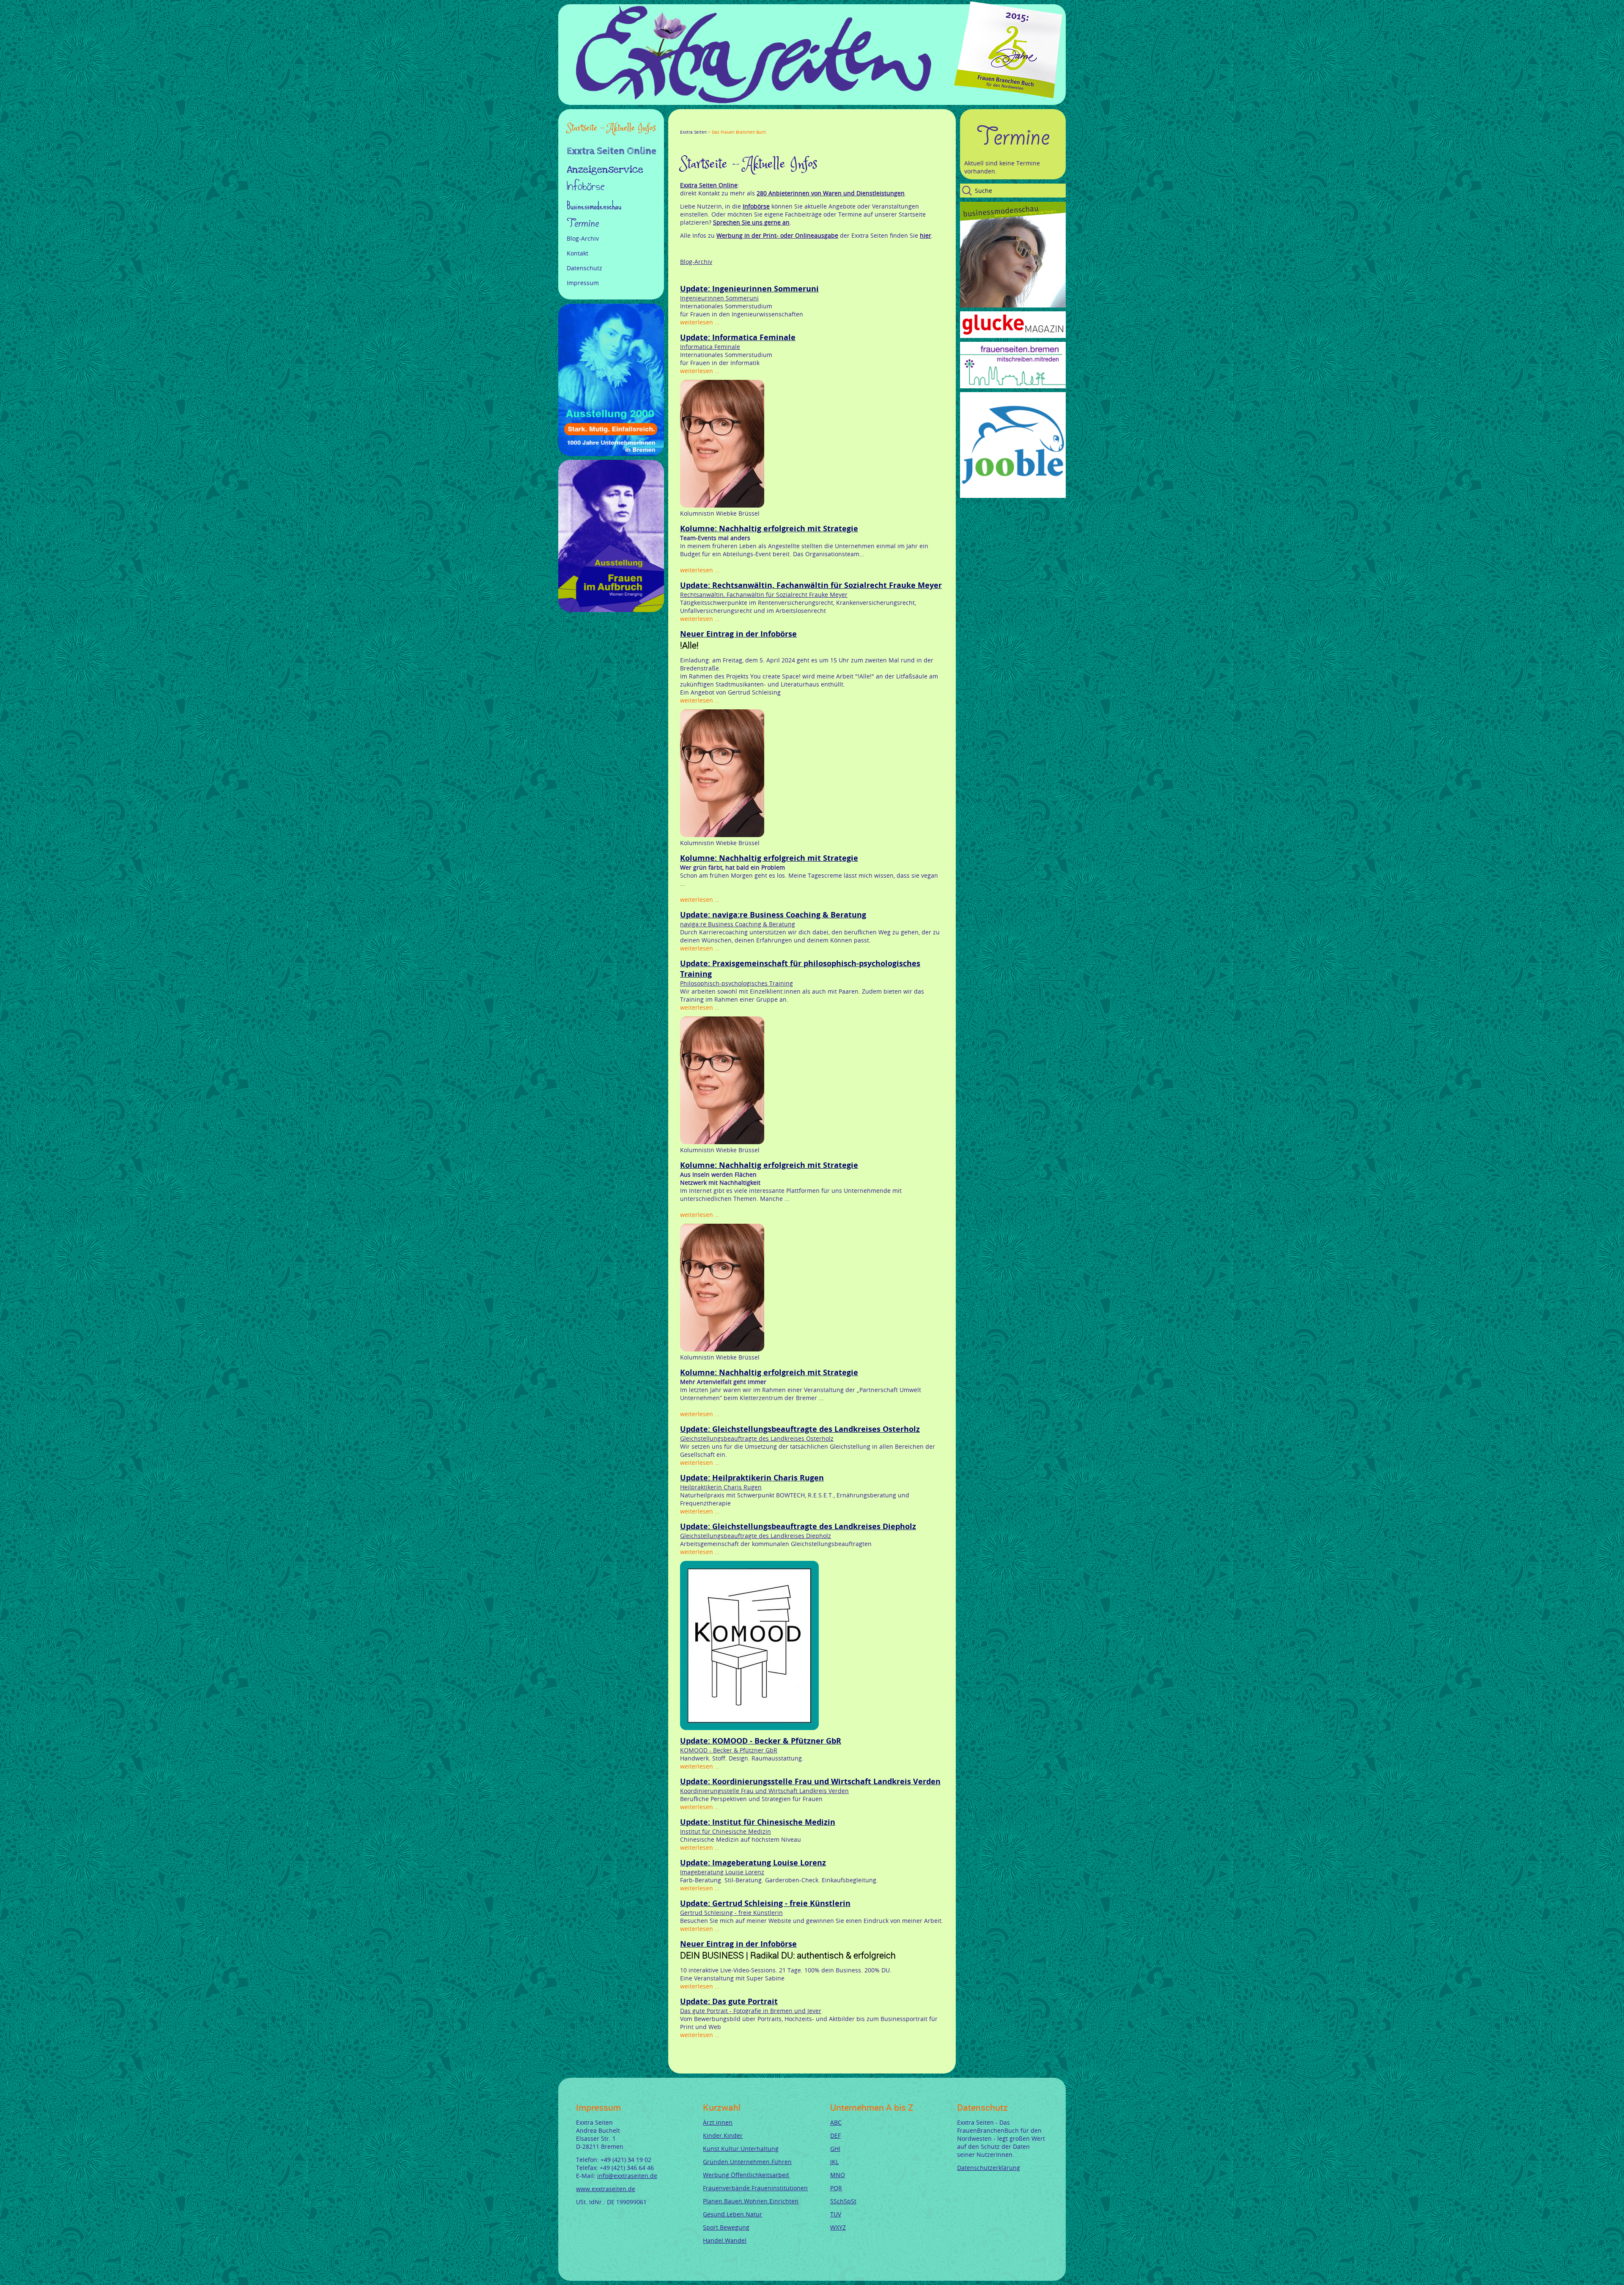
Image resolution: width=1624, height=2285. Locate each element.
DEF (835, 2135)
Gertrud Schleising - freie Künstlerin (731, 1913)
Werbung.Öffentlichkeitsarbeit (746, 2175)
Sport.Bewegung (726, 2227)
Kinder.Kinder (723, 2135)
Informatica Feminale (710, 347)
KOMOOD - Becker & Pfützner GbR (729, 1750)
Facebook (683, 124)
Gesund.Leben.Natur (732, 2214)
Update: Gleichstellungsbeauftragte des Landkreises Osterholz (800, 1429)
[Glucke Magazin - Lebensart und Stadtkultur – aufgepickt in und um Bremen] (1013, 336)
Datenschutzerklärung (989, 2168)
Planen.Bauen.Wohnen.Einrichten (751, 2201)
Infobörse (756, 206)
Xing (724, 124)
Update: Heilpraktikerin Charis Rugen (752, 1478)
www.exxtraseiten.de (606, 2189)
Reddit (754, 124)
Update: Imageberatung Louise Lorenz (753, 1863)
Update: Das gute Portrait (729, 2001)
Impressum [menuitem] (583, 283)
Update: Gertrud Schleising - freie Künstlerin (765, 1903)
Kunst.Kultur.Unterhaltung (741, 2149)
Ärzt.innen (718, 2122)
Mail (734, 124)
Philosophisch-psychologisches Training (737, 983)
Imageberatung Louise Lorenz (722, 1872)
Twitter (694, 124)
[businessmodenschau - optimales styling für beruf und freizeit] (1013, 305)
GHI (835, 2149)
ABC (836, 2122)
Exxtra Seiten (693, 132)
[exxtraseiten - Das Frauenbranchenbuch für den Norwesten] (754, 101)
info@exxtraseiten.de (627, 2176)
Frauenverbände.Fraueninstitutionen (755, 2188)
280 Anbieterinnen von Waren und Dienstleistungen (831, 193)
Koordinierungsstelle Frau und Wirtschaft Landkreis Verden (764, 1791)
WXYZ (838, 2227)
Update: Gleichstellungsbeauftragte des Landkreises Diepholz (798, 1526)
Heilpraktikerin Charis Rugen (721, 1487)
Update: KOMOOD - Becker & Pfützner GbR (761, 1741)
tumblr (744, 124)
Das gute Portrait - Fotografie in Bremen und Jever (751, 2011)
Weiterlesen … (700, 322)
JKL (834, 2162)
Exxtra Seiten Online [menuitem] (612, 152)
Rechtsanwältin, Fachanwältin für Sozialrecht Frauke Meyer (764, 595)
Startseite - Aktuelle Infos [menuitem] (611, 128)
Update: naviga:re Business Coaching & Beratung (773, 915)
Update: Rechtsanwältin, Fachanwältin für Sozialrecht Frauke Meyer (811, 585)
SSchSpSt (843, 2201)
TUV (836, 2214)
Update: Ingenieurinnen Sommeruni (749, 289)
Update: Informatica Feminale (738, 337)
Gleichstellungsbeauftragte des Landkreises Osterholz (757, 1438)
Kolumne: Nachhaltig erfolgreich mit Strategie (769, 529)
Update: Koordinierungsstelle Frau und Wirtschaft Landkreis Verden (810, 1781)
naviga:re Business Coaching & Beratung (738, 924)
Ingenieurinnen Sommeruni (719, 298)
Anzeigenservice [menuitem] (605, 170)
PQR (836, 2188)
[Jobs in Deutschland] (1013, 496)
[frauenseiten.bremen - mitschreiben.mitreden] (1013, 386)
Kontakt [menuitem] (577, 253)
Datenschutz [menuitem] (584, 268)
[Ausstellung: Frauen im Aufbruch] (611, 610)
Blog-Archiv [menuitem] (583, 238)
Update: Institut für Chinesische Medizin (758, 1822)
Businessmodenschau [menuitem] (594, 206)
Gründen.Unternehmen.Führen (747, 2162)
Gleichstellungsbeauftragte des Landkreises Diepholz (756, 1536)
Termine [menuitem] (583, 223)
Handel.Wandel (725, 2240)
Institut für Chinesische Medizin (726, 1831)
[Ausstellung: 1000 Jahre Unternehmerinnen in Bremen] (611, 454)
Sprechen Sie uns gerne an (751, 222)
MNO (838, 2175)
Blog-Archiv (696, 262)
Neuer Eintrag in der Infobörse (738, 634)
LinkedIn (714, 124)
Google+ (704, 124)
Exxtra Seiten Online (709, 185)
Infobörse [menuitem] (586, 187)
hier (926, 235)
